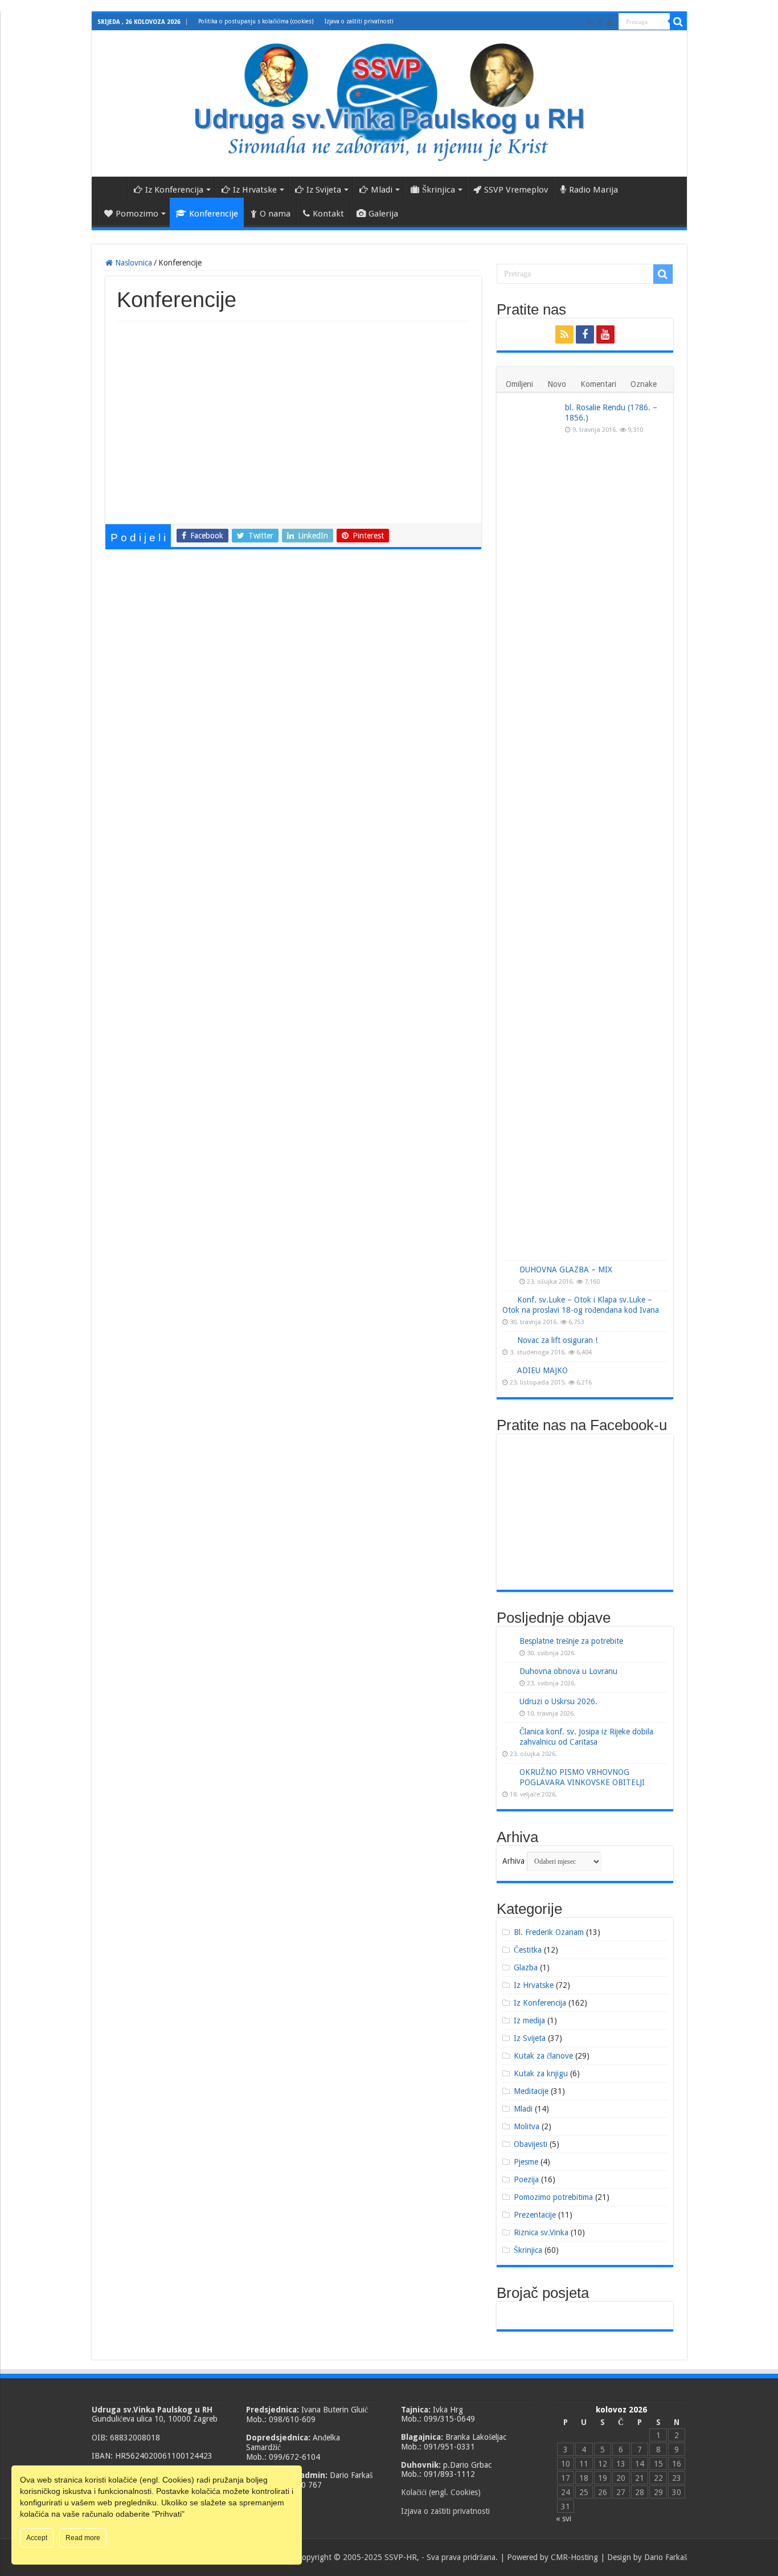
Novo (557, 384)
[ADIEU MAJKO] (507, 1370)
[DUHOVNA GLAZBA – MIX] (508, 1270)
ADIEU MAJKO (542, 1370)
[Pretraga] (678, 22)
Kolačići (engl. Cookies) (441, 2492)
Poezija (526, 2179)
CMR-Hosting (574, 2557)
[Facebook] (600, 22)
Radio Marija (593, 190)
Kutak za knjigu (541, 2073)
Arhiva (513, 1861)
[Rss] (590, 22)
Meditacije (531, 2091)
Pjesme (526, 2162)
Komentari (598, 384)
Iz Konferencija (174, 190)
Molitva (527, 2126)
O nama (275, 214)
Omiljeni (519, 384)
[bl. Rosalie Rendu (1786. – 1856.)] (531, 830)
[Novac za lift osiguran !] (507, 1340)
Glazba (526, 1967)
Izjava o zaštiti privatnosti (359, 21)
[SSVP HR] (389, 101)
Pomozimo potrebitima (553, 2197)
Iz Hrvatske (255, 190)
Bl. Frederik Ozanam (549, 1932)
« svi (564, 2518)
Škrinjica (439, 190)
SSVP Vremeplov (516, 190)
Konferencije (214, 214)
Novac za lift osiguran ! (557, 1340)
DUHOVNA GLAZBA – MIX (566, 1269)
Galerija (383, 214)
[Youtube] (610, 22)
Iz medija (529, 2020)
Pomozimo (137, 214)
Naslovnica (112, 189)
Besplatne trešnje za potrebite (571, 1641)
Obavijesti (531, 2144)
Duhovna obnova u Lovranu (568, 1671)
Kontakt (328, 214)
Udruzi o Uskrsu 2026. (558, 1701)
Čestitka (528, 1950)
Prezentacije (535, 2215)
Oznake (644, 384)
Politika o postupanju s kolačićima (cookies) (256, 21)
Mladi (382, 190)
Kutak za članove (543, 2056)
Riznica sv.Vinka (541, 2232)
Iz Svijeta (324, 190)
